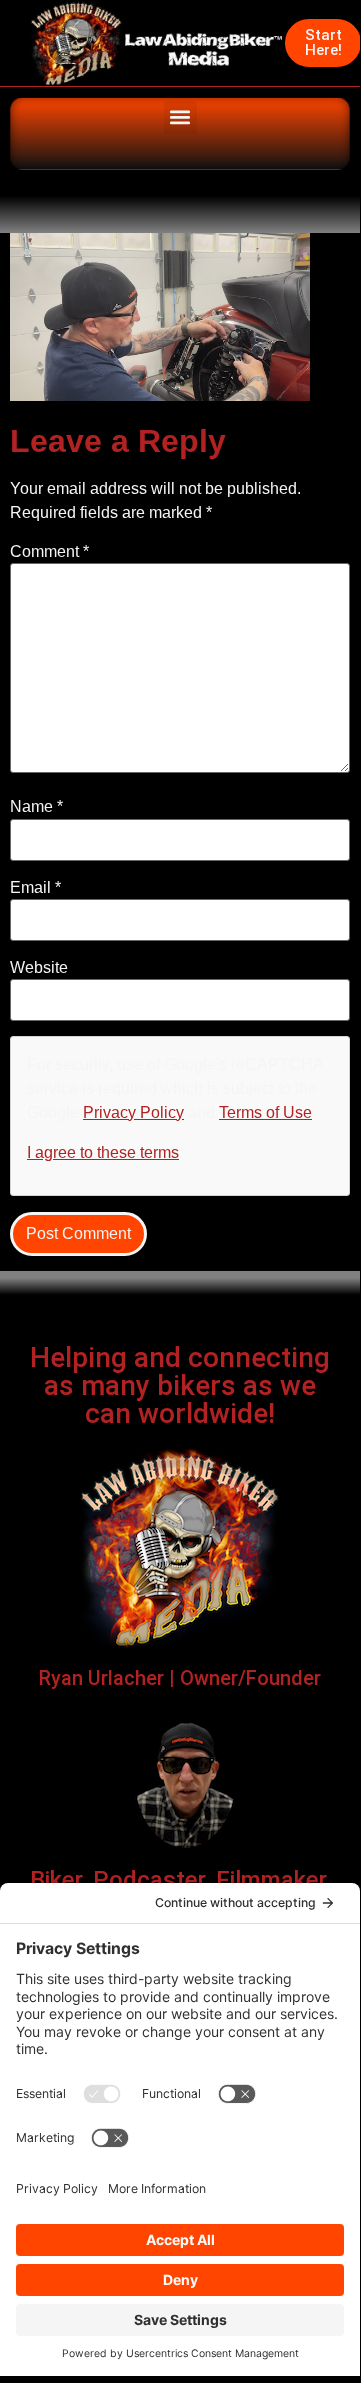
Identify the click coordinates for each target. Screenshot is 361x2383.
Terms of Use (265, 1112)
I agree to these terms (103, 1152)
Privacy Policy (133, 1112)
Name (36, 807)
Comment (49, 552)
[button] (180, 117)
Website (39, 968)
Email (35, 888)
